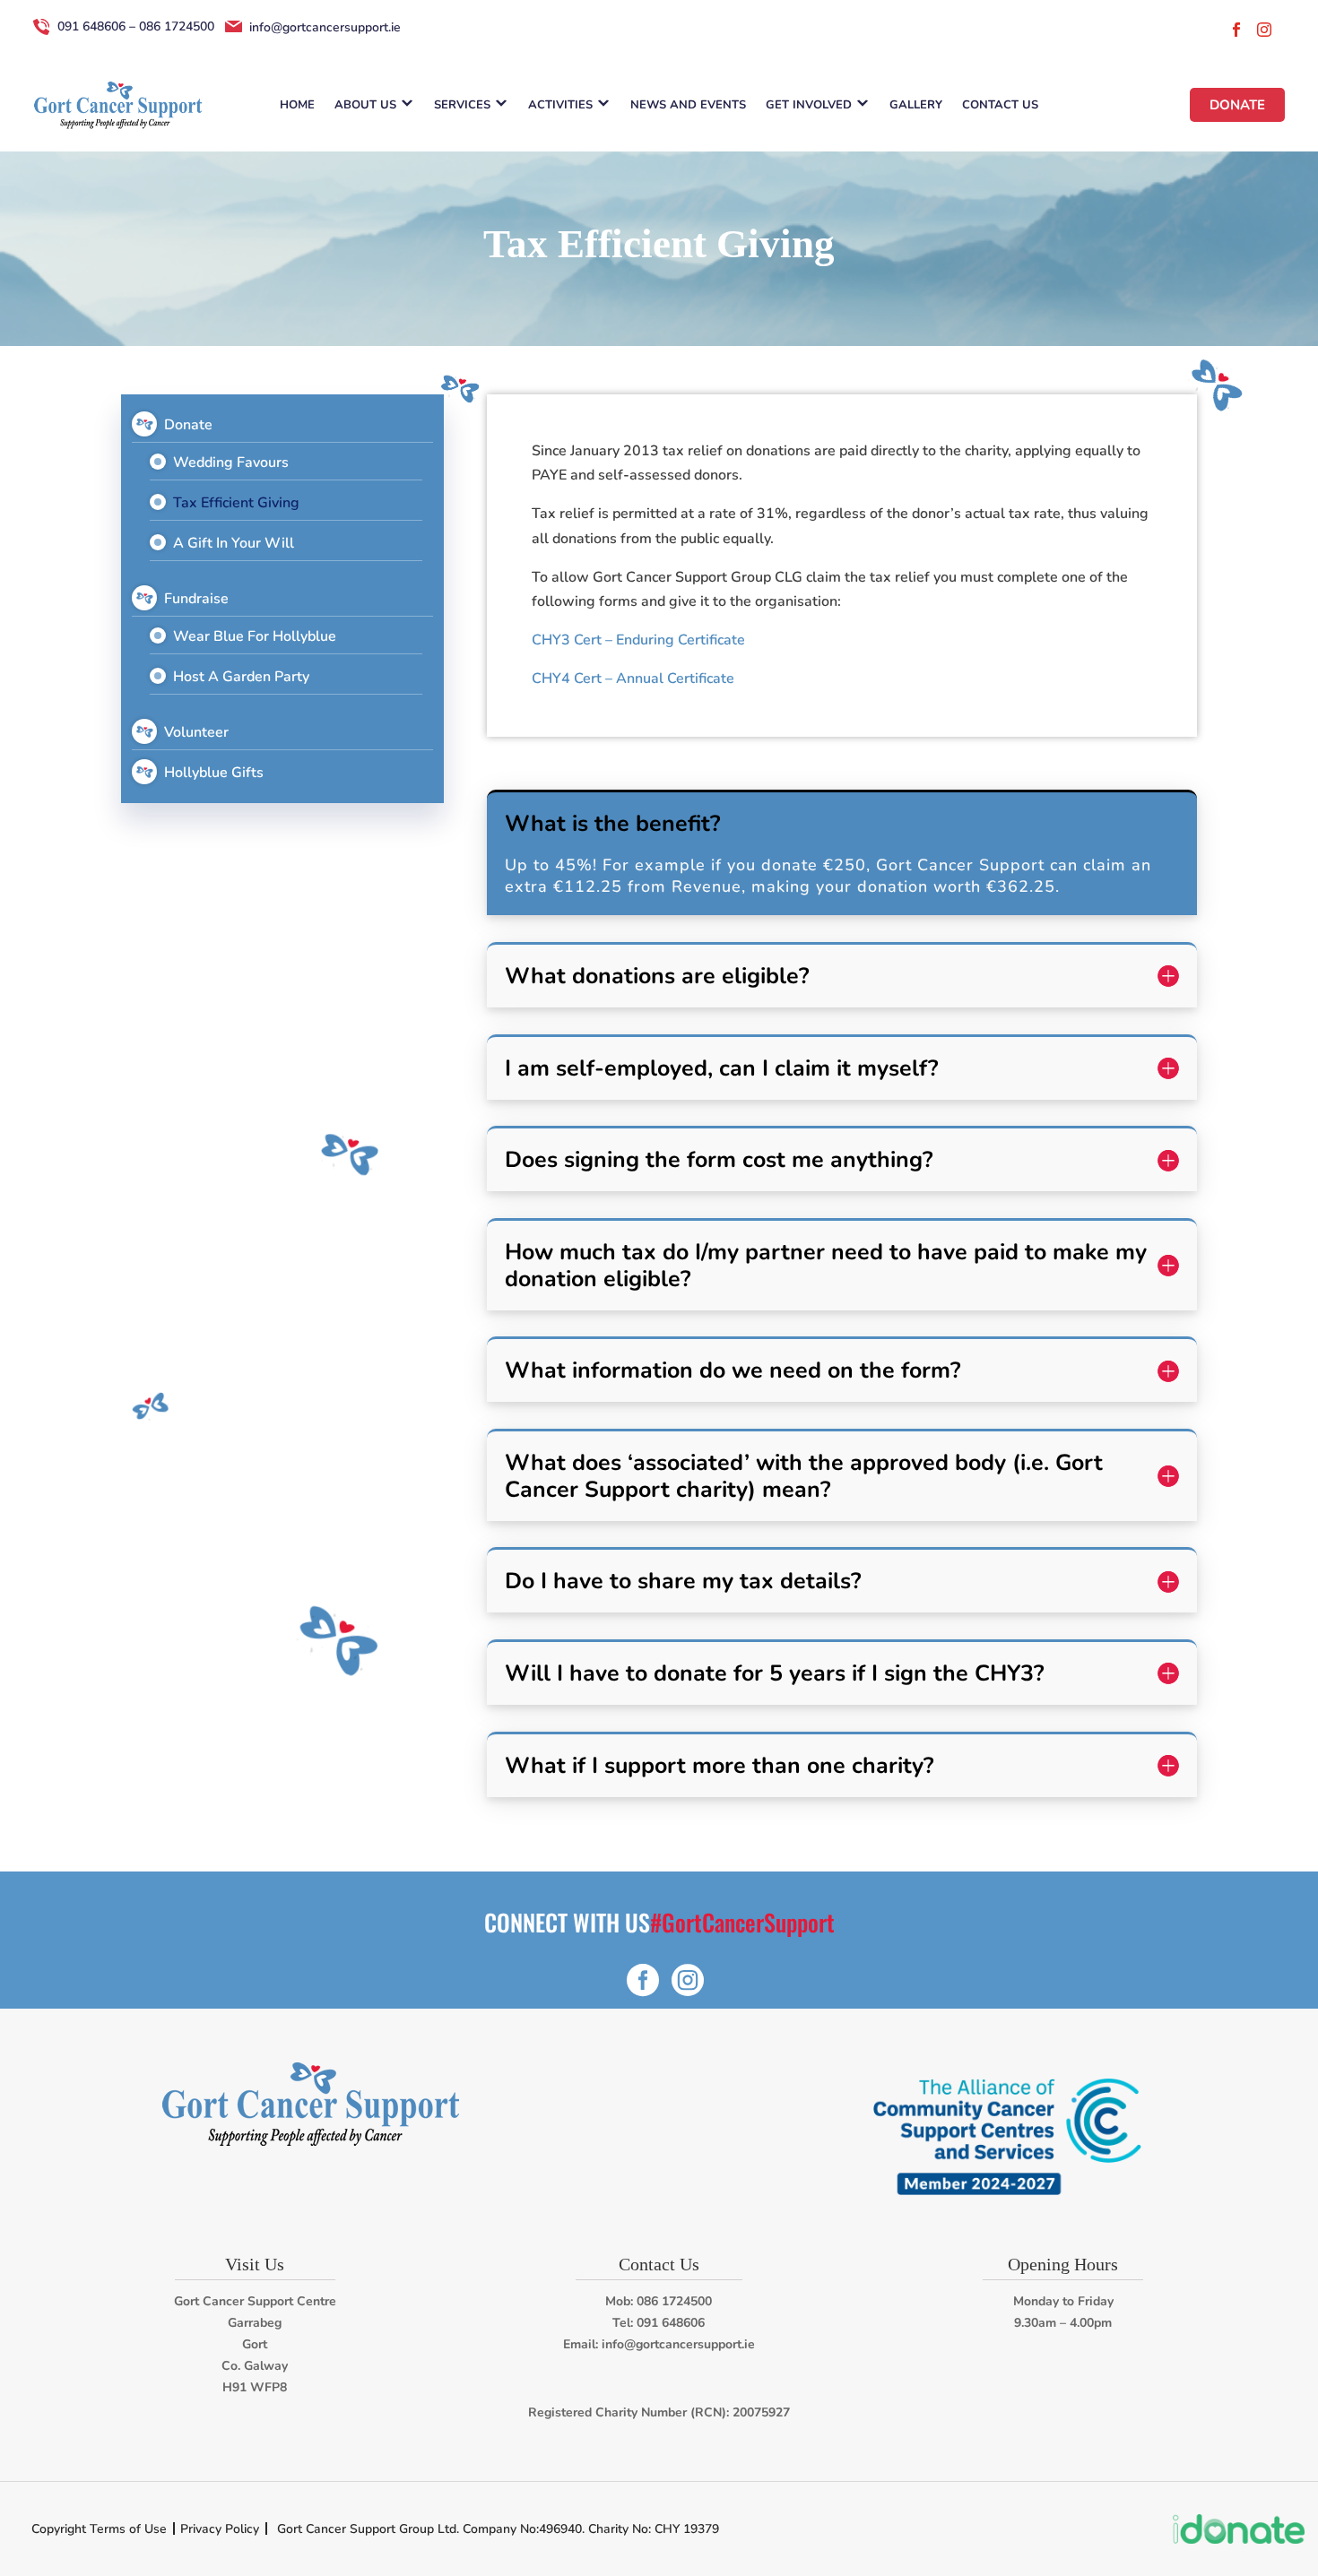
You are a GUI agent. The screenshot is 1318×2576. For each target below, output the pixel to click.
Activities (560, 105)
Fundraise (196, 599)
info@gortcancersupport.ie (678, 2344)
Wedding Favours (231, 462)
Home (297, 105)
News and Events (688, 105)
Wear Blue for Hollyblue (255, 636)
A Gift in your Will (234, 543)
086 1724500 (674, 2301)
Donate (1237, 105)
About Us (365, 105)
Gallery (916, 105)
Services (462, 105)
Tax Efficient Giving (236, 503)
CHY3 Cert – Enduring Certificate (638, 640)
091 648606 (671, 2323)
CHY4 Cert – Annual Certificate (633, 679)
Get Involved (809, 105)
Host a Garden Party (241, 677)
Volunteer (196, 732)
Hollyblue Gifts (214, 773)
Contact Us (1000, 105)
